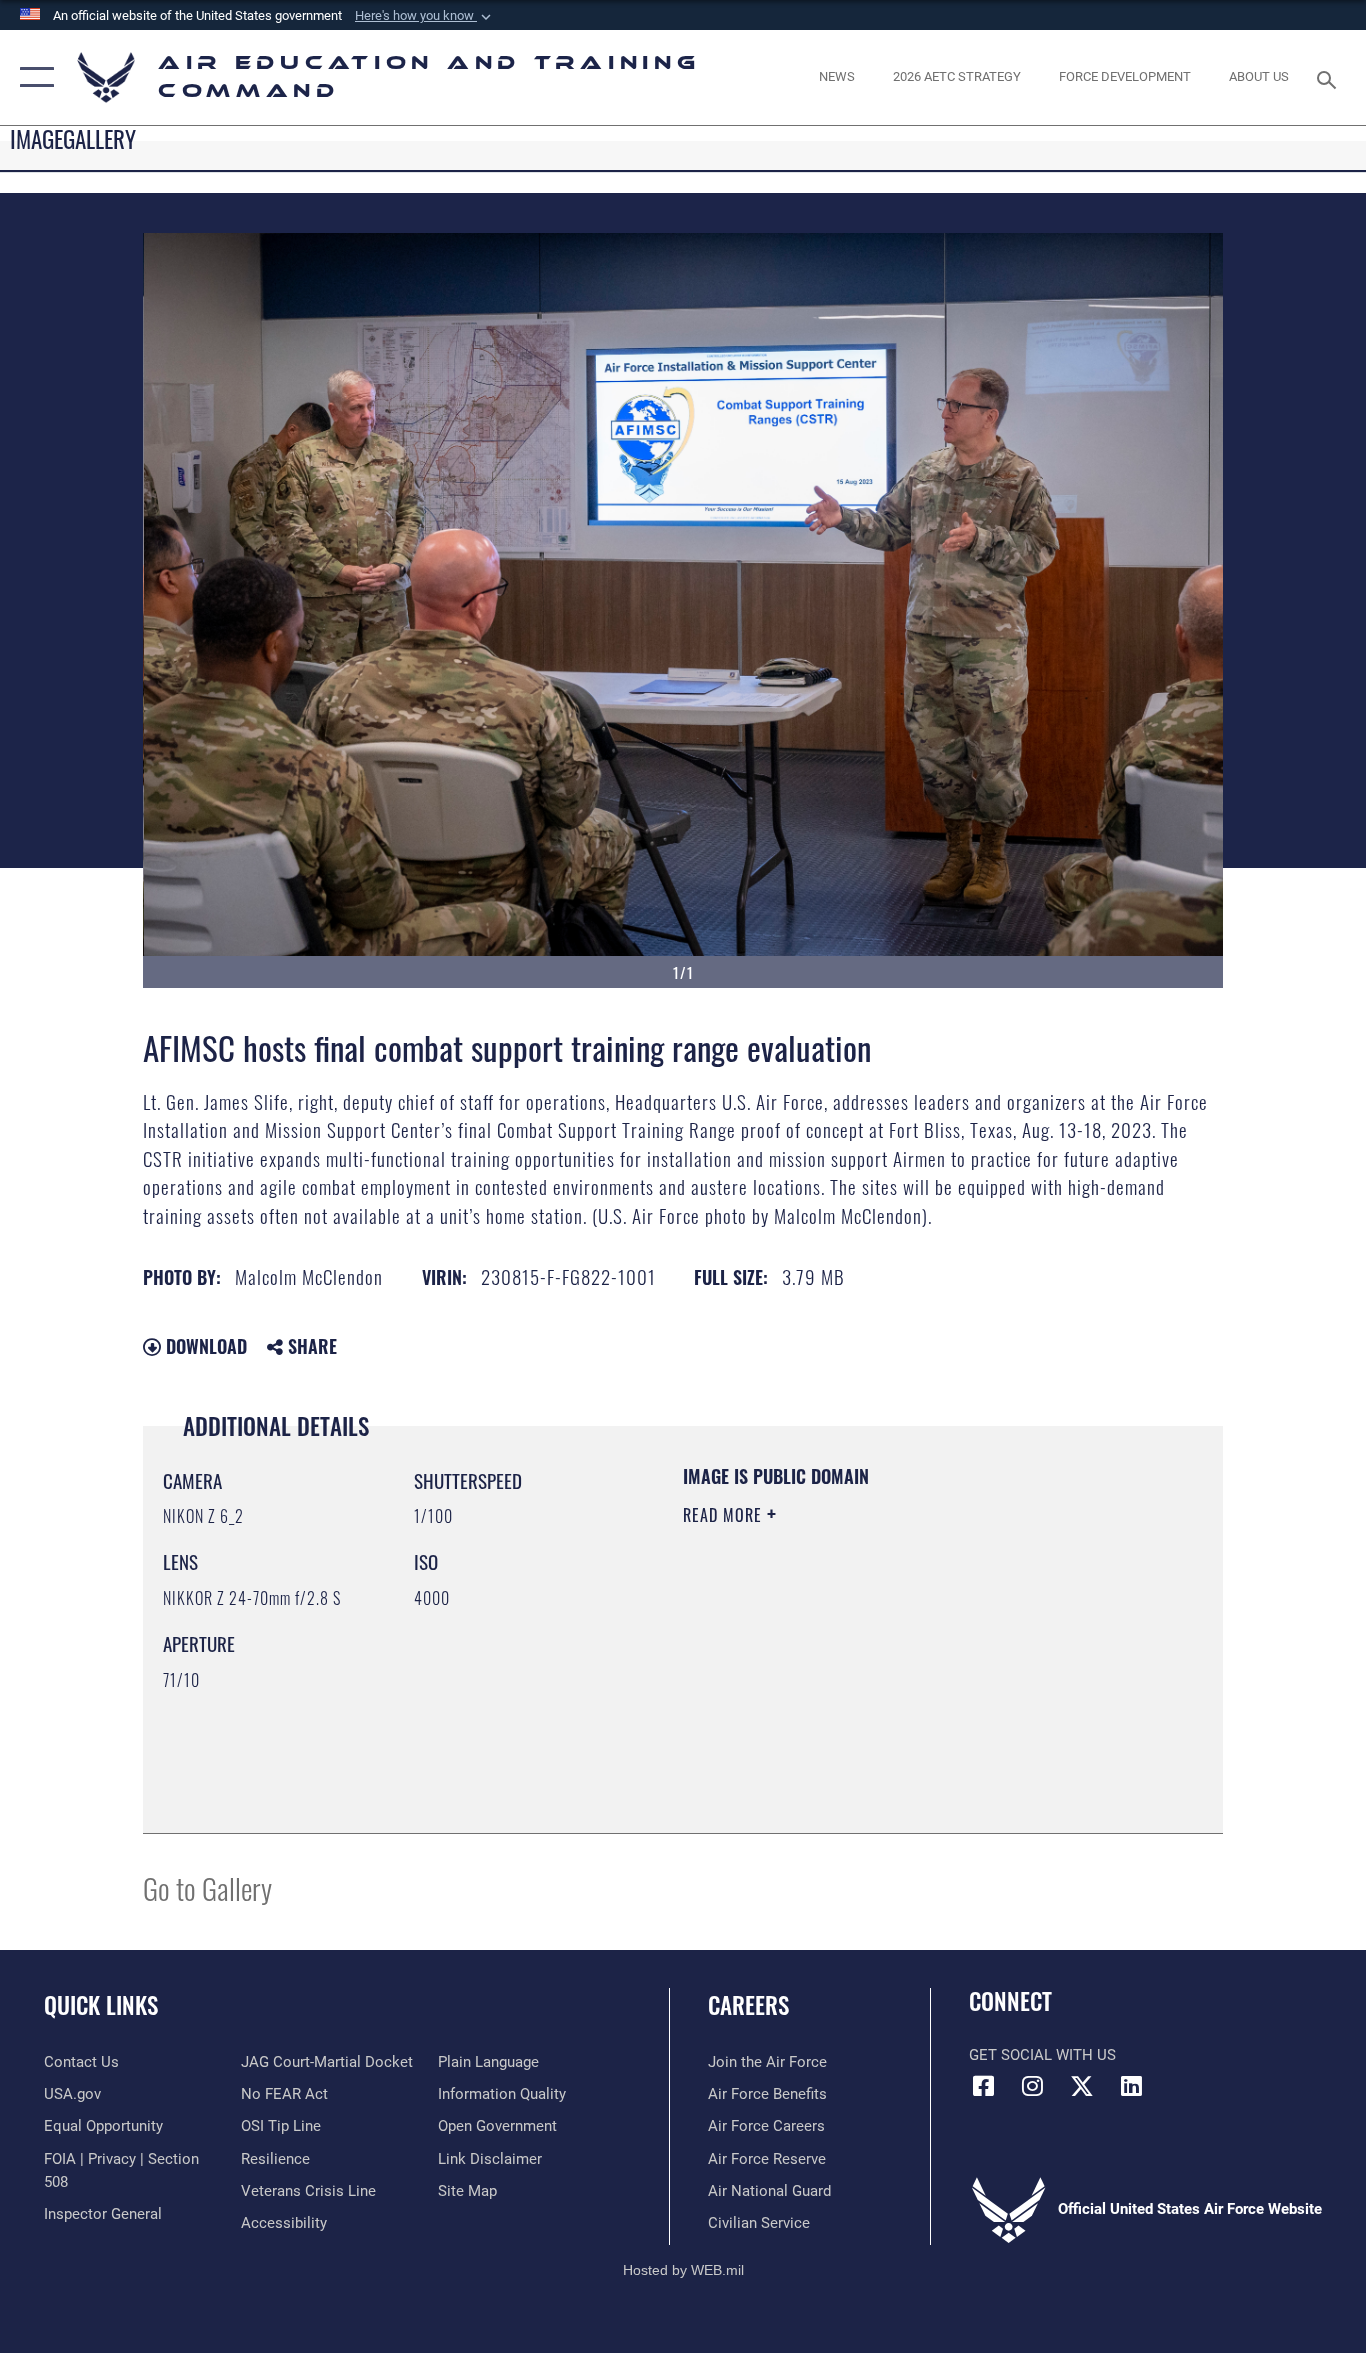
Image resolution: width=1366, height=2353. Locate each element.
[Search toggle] (1330, 78)
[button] (425, 16)
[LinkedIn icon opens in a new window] (1131, 2086)
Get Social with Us (1042, 2055)
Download (204, 1346)
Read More (725, 1515)
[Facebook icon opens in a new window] (984, 2086)
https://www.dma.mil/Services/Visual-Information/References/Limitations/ (917, 1670)
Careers (748, 2005)
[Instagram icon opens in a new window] (1033, 2086)
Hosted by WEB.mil (683, 2270)
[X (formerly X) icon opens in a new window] (1082, 2086)
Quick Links (101, 2005)
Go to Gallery (207, 1887)
